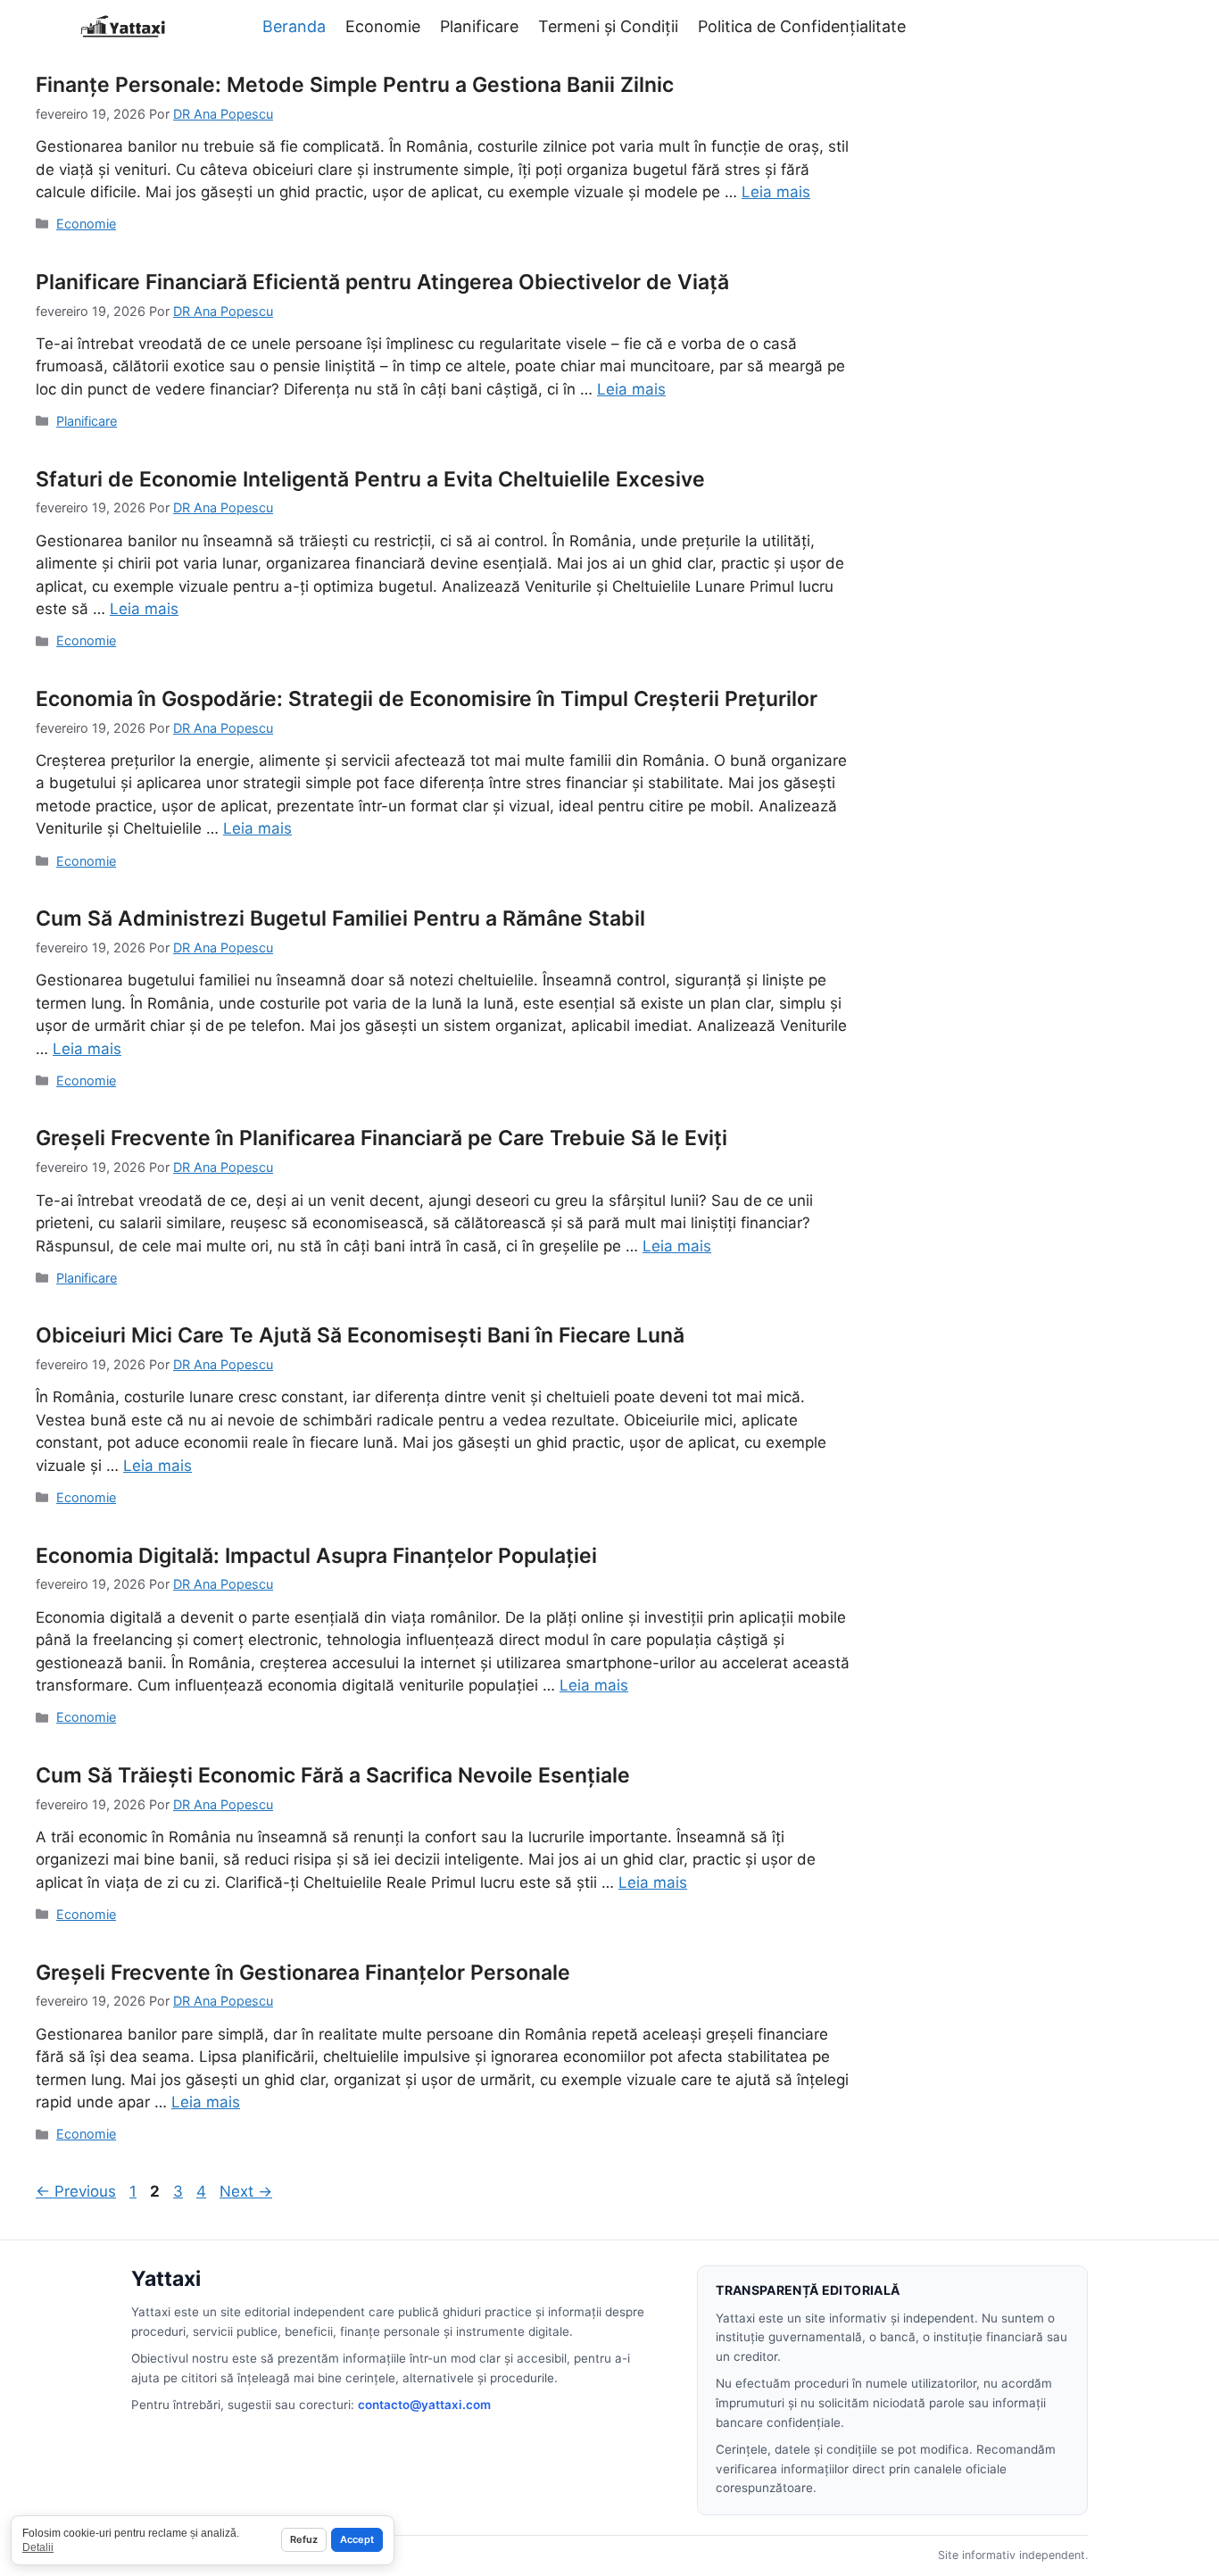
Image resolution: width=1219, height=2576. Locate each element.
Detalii (38, 2547)
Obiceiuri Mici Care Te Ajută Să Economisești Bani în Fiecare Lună (360, 1335)
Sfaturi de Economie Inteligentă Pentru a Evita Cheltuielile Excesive (370, 479)
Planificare (479, 26)
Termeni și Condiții (608, 26)
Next (246, 2191)
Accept (357, 2539)
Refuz (304, 2539)
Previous (76, 2191)
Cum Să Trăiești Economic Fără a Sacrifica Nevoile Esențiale (333, 1775)
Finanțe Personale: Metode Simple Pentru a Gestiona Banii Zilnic (355, 85)
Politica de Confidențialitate (802, 26)
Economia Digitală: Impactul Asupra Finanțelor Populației (316, 1556)
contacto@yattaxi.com (424, 2405)
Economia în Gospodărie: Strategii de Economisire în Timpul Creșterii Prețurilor (427, 699)
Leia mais (776, 192)
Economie (383, 26)
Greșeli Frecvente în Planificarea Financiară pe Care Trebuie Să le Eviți (381, 1138)
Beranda (294, 26)
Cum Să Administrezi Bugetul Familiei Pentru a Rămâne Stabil (340, 918)
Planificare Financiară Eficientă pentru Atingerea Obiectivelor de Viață (382, 282)
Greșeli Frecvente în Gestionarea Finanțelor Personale (303, 1973)
